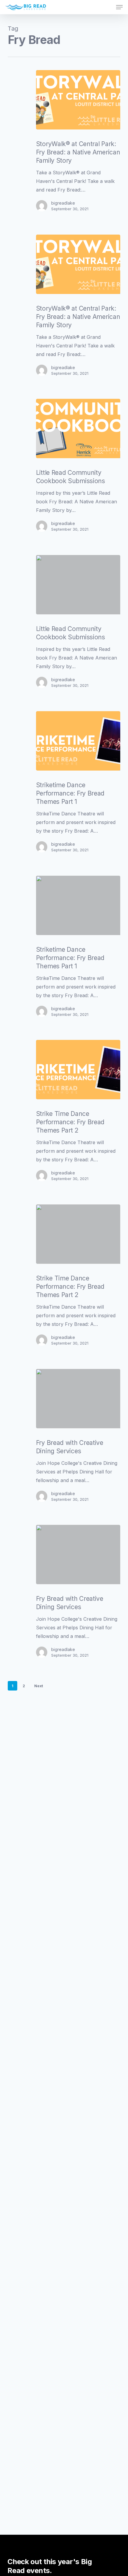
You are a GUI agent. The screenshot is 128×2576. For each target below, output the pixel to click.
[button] (119, 7)
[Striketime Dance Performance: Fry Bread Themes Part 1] (78, 741)
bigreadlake (63, 203)
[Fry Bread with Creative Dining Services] (78, 1399)
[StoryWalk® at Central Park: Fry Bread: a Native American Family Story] (78, 100)
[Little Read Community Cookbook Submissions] (78, 428)
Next (39, 1686)
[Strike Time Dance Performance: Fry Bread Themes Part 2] (78, 1070)
